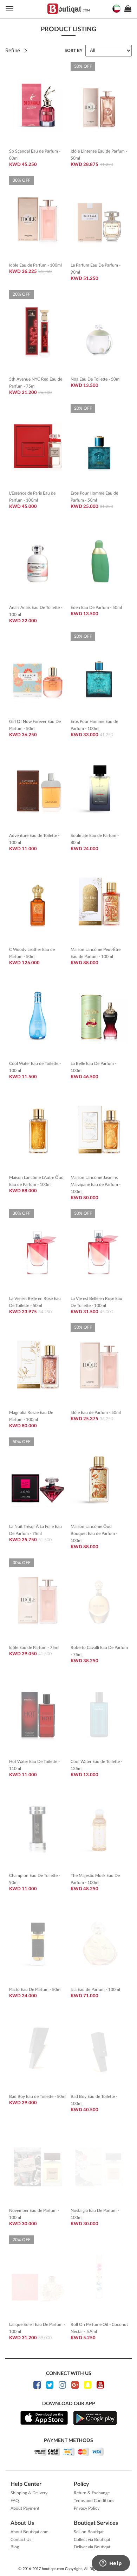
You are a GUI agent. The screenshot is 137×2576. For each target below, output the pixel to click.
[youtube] (100, 2385)
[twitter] (50, 2385)
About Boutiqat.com (30, 2532)
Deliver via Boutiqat (92, 2547)
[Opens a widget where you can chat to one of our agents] (111, 2564)
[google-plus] (75, 2385)
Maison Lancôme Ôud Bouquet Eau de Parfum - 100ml (94, 1534)
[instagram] (62, 2385)
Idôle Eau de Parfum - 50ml (96, 1413)
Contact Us (21, 2540)
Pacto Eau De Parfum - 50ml (35, 1990)
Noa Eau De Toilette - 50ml (96, 379)
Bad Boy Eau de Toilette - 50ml (38, 2097)
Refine (13, 51)
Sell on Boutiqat (89, 2532)
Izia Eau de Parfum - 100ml (95, 1990)
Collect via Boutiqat (92, 2540)
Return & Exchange (92, 2493)
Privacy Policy (87, 2508)
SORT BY (74, 51)
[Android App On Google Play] (95, 2418)
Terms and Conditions (94, 2501)
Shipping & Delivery (29, 2493)
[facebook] (37, 2385)
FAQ (15, 2501)
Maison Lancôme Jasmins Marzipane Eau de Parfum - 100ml (96, 1185)
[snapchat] (88, 2385)
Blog (15, 2547)
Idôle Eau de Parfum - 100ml (35, 265)
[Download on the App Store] (44, 2418)
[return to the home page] (68, 9)
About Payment (25, 2508)
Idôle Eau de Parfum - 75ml (34, 1648)
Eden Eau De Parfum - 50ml (96, 608)
